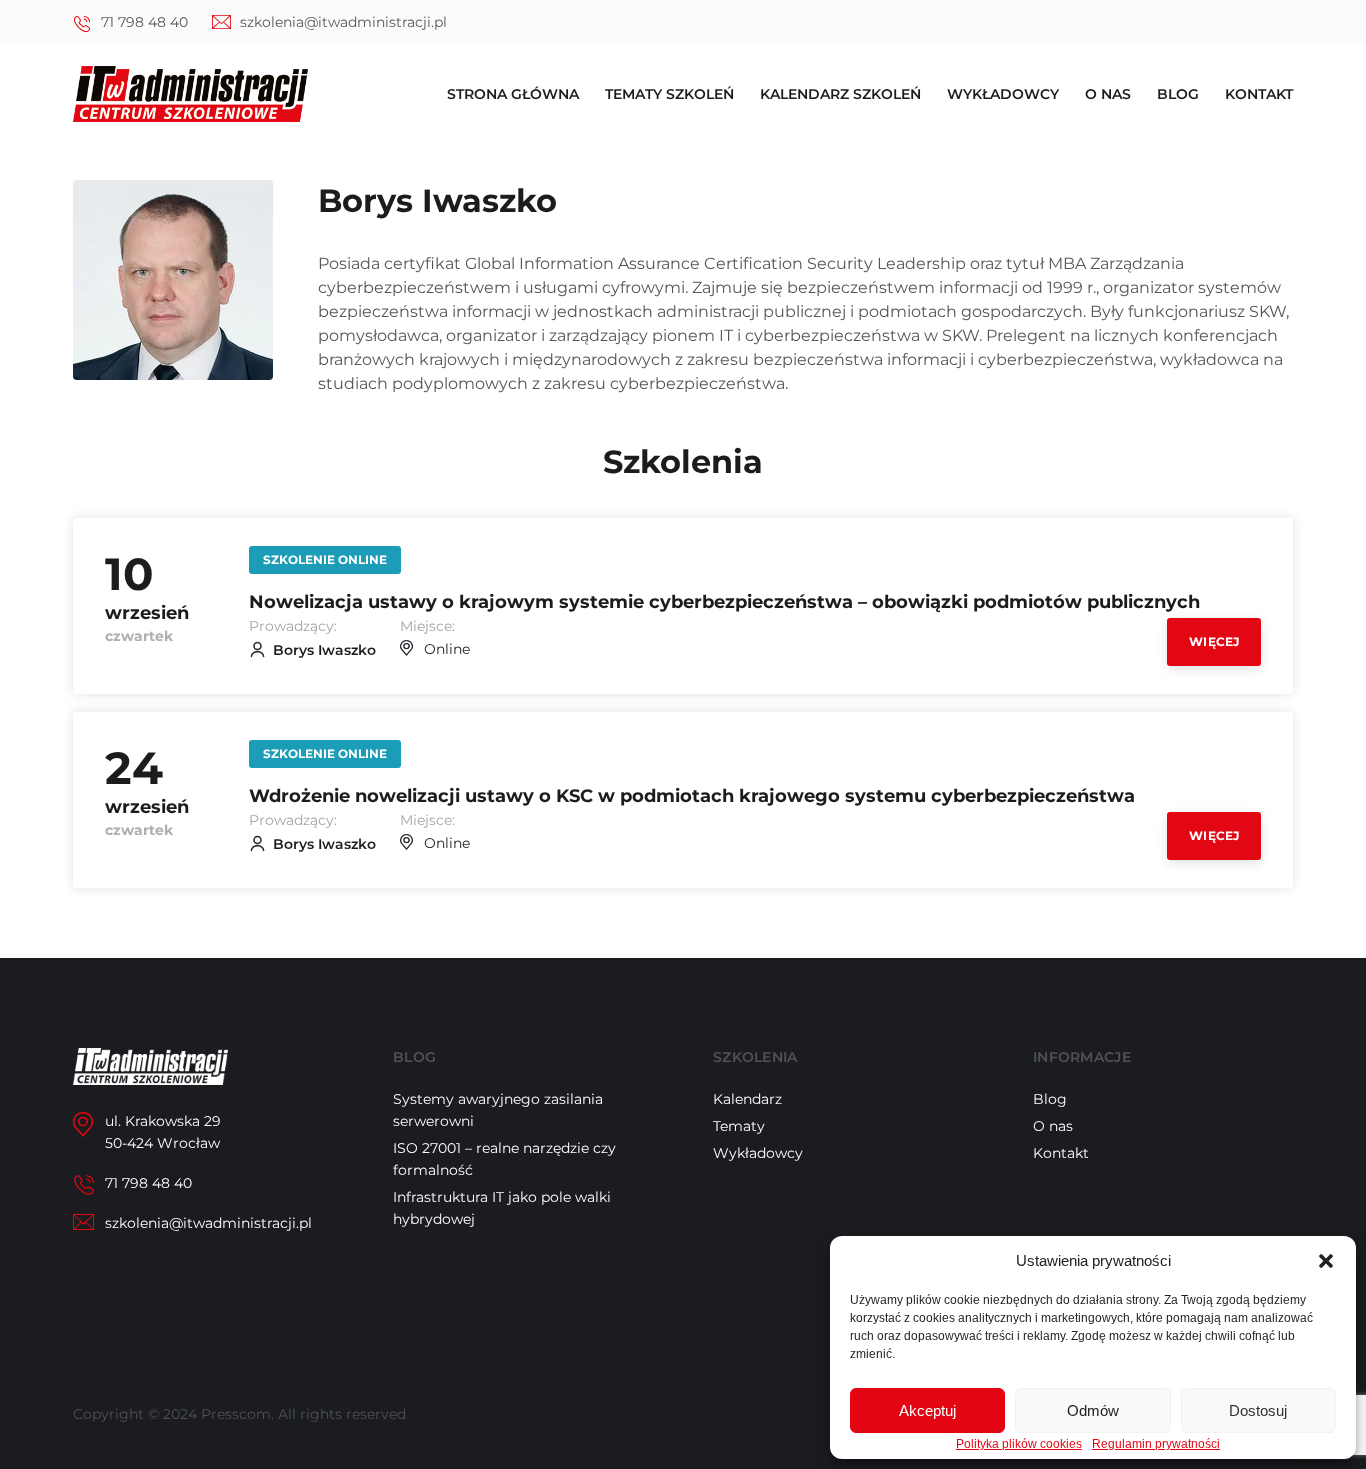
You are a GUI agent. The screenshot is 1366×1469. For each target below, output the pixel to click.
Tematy (739, 1126)
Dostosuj (1258, 1410)
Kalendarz (747, 1099)
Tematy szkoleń (669, 94)
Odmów (1093, 1410)
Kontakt (1259, 94)
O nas (1108, 94)
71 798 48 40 (144, 22)
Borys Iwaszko (324, 650)
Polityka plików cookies (1019, 1444)
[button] (1326, 1261)
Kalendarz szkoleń (840, 94)
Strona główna (513, 94)
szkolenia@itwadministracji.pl (343, 22)
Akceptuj (927, 1410)
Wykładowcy (1003, 94)
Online (447, 649)
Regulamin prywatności (1156, 1444)
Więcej (1214, 641)
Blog (1178, 94)
